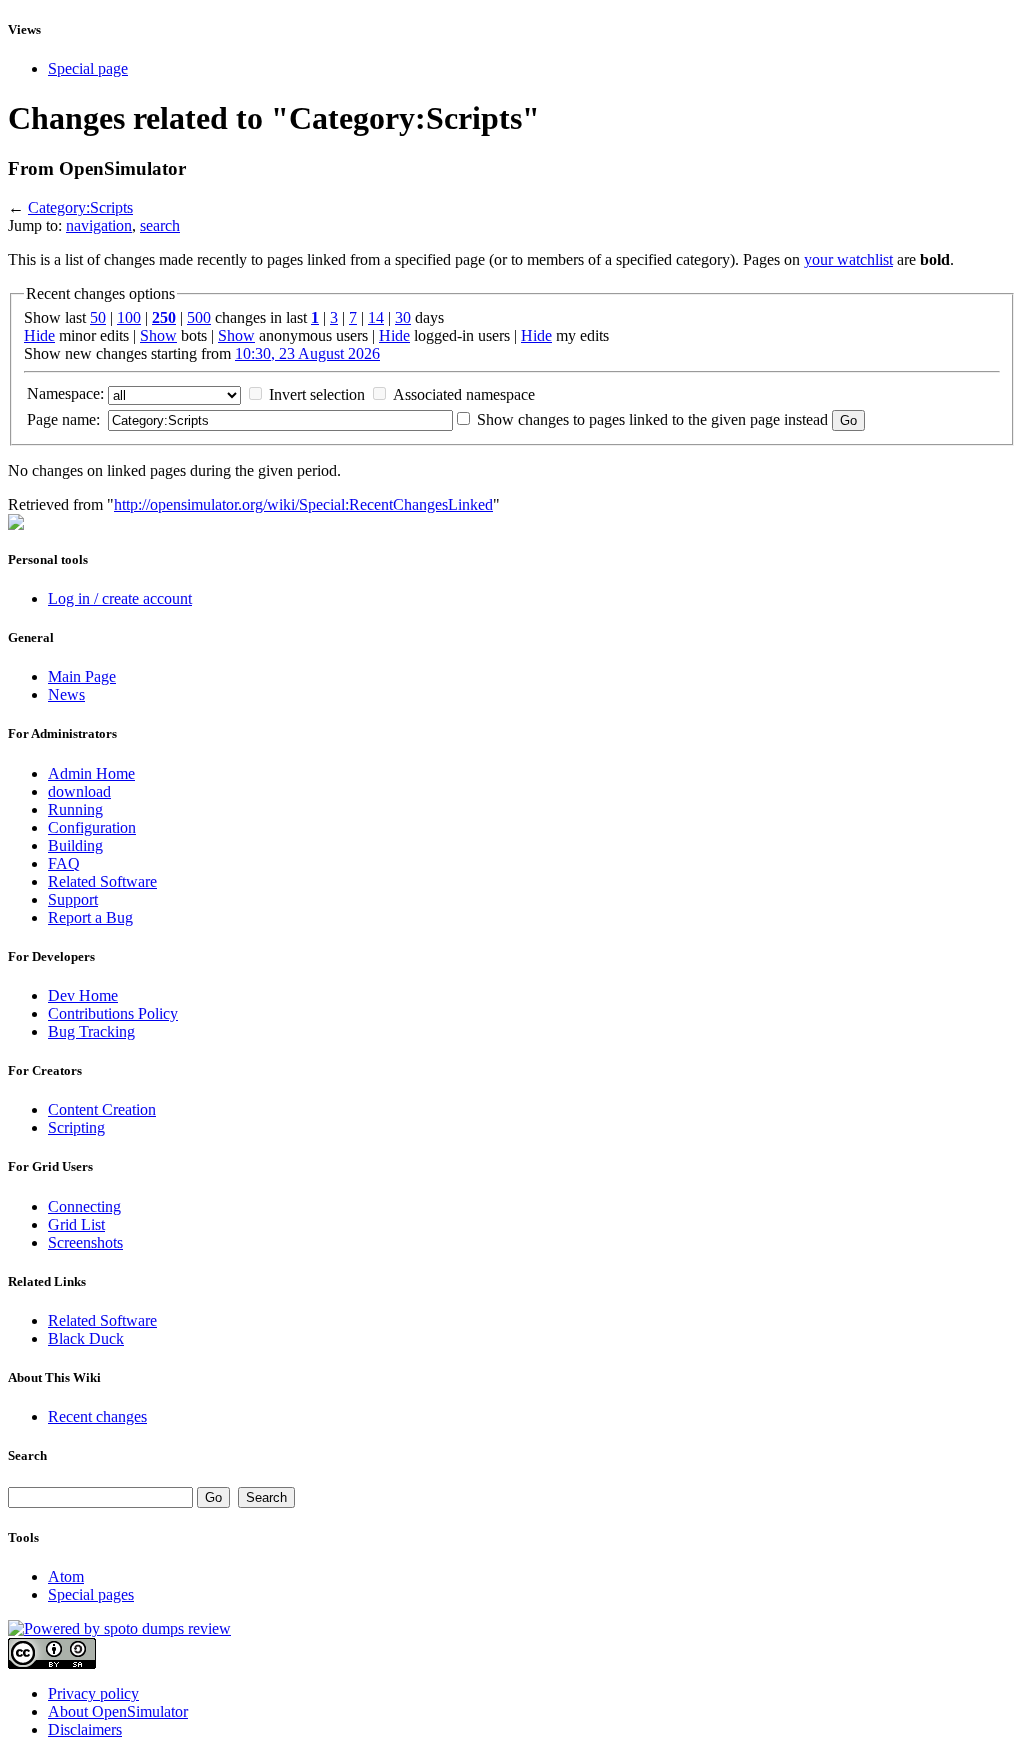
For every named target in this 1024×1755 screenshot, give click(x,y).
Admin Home (91, 773)
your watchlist (848, 259)
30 (403, 317)
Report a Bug (90, 917)
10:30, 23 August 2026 (307, 353)
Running (75, 809)
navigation (99, 225)
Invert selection (317, 394)
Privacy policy (93, 1693)
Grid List (76, 1224)
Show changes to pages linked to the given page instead (652, 419)
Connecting (84, 1206)
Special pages (91, 1594)
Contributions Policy (113, 1013)
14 (376, 317)
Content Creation (102, 1109)
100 (129, 317)
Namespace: (65, 393)
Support (73, 899)
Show (158, 335)
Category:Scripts (80, 207)
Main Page (82, 676)
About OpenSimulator (118, 1711)
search (160, 225)
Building (75, 845)
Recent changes (97, 1416)
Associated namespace (464, 394)
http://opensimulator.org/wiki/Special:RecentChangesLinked (303, 504)
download (79, 791)
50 (98, 317)
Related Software (102, 881)
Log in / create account (120, 598)
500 (199, 317)
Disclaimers (85, 1729)
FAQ (64, 863)
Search (27, 1455)
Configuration (92, 827)
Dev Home (83, 995)
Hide (39, 335)
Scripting (76, 1127)
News (66, 694)
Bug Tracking (91, 1031)
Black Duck (86, 1338)
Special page (88, 68)
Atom (66, 1576)
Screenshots (85, 1242)
